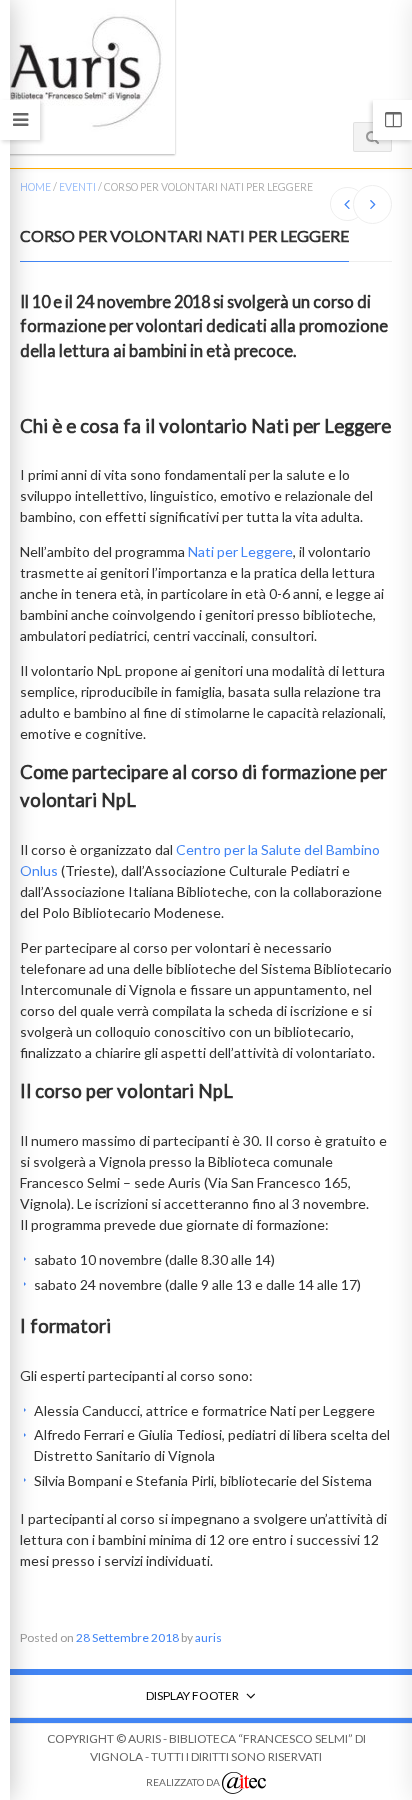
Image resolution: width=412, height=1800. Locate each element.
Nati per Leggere (240, 551)
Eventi (77, 187)
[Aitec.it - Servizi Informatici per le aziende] (244, 1783)
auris (208, 1637)
